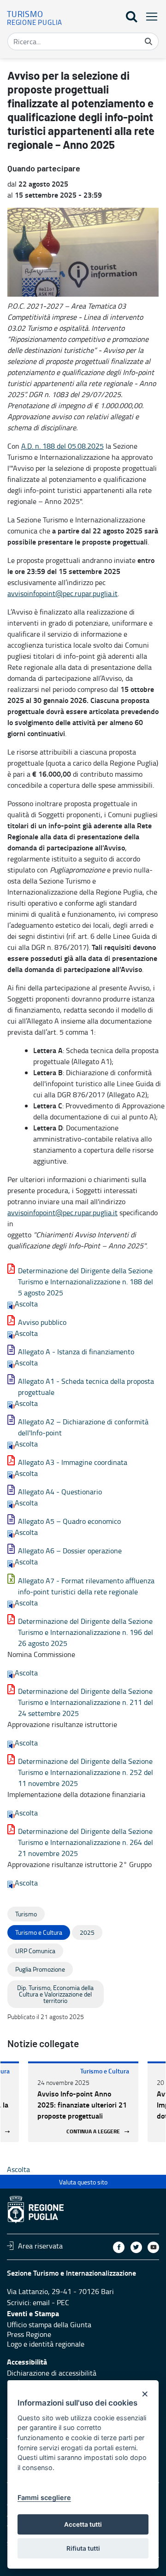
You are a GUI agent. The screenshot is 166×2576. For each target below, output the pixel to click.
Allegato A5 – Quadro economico (69, 1521)
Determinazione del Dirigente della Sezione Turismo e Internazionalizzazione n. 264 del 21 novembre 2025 (86, 1842)
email (41, 2302)
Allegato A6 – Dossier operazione (70, 1551)
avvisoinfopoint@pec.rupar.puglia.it (62, 593)
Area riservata (40, 2246)
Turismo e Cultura (105, 2071)
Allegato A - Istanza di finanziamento (76, 1352)
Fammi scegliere (44, 2497)
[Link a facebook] (119, 2247)
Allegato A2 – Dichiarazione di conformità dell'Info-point (83, 1427)
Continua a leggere (93, 2132)
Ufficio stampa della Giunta (49, 2324)
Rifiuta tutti (83, 2548)
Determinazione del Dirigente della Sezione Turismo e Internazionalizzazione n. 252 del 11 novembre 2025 (86, 1772)
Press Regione (29, 2334)
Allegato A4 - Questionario (60, 1492)
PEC (63, 2302)
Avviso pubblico (42, 1322)
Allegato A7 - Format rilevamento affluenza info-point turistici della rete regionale (86, 1586)
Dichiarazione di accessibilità (52, 2373)
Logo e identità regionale (46, 2344)
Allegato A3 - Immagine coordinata (73, 1462)
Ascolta (26, 1304)
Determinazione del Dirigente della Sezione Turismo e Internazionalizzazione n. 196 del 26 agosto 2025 (86, 1632)
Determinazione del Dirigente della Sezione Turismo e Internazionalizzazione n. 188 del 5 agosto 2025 (86, 1282)
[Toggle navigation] (149, 16)
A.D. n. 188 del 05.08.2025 (62, 446)
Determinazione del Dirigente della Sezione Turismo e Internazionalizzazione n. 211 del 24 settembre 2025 (86, 1702)
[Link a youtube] (153, 2247)
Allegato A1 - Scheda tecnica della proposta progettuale (86, 1387)
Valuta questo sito (83, 2182)
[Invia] (148, 41)
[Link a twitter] (136, 2247)
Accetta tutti (83, 2524)
